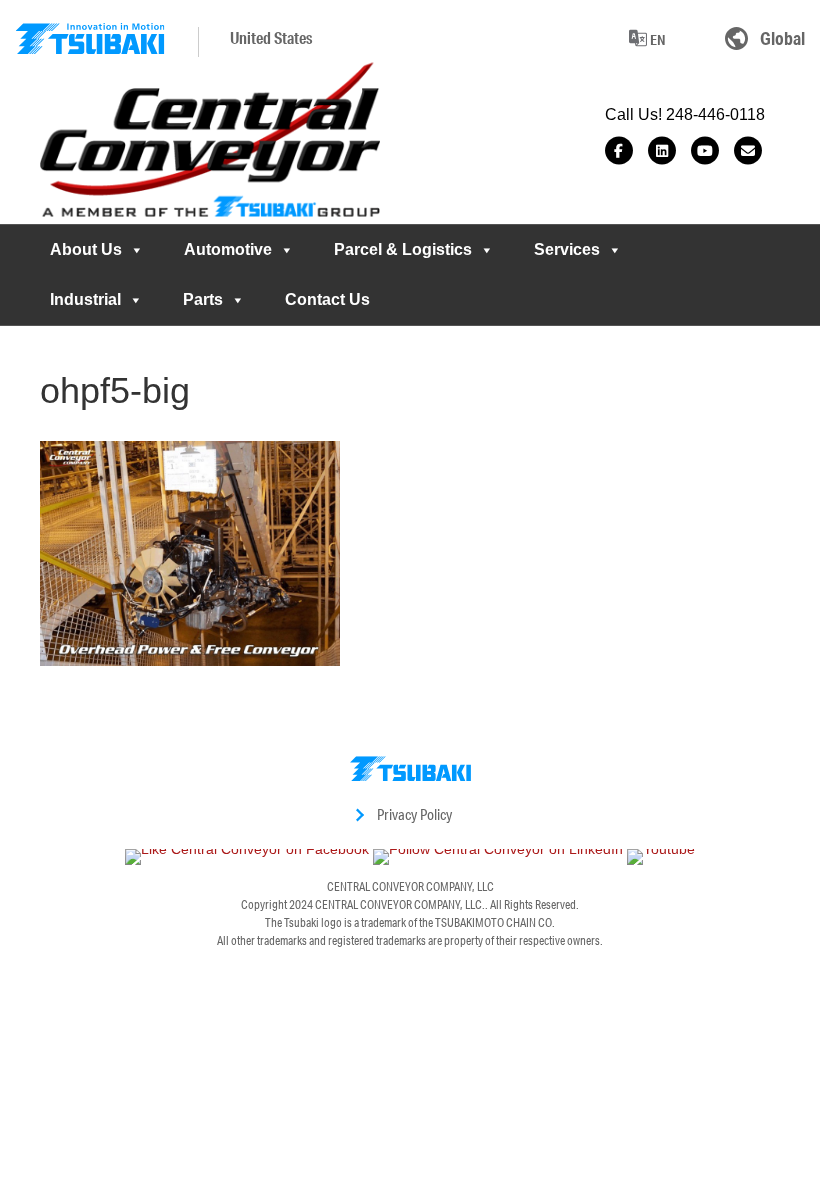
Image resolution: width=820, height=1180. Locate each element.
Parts (203, 299)
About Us (86, 249)
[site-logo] (90, 38)
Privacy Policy (414, 814)
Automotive (228, 249)
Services (567, 249)
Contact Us (327, 299)
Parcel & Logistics (403, 249)
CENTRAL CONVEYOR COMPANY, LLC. (400, 904)
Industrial (85, 299)
